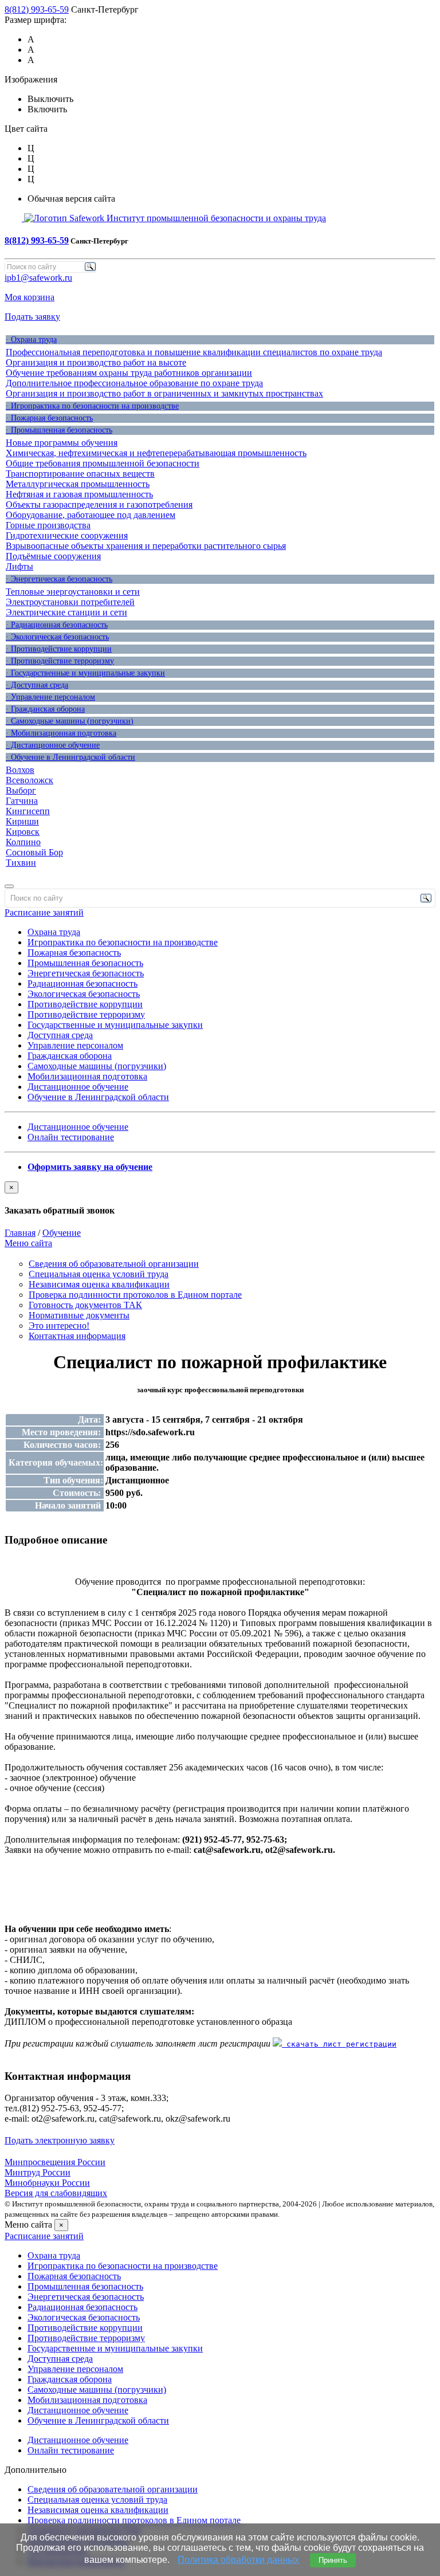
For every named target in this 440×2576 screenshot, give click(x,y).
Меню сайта (28, 1243)
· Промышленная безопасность (59, 430)
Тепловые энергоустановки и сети (73, 592)
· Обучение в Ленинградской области (70, 757)
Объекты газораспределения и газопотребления (99, 504)
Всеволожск (30, 780)
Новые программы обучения (62, 443)
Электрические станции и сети (66, 612)
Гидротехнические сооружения (67, 535)
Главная (20, 1233)
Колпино (23, 842)
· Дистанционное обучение (53, 745)
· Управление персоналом (50, 697)
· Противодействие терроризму (60, 661)
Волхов (20, 770)
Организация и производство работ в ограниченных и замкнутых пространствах (164, 393)
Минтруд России (38, 2172)
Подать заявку (32, 317)
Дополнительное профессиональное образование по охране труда (134, 383)
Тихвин (21, 863)
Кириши (22, 821)
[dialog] (220, 1199)
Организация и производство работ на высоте (96, 362)
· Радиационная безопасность (57, 625)
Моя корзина (30, 297)
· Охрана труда (31, 339)
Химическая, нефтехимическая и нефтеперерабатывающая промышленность (156, 453)
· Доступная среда (37, 685)
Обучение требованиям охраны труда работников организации (129, 373)
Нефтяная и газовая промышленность (79, 494)
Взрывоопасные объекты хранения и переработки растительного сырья (146, 546)
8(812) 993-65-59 (37, 9)
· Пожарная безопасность (49, 418)
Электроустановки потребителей (70, 602)
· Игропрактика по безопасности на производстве (92, 406)
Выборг (21, 790)
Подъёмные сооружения (53, 556)
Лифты (19, 566)
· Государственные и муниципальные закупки (85, 673)
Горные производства (48, 525)
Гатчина (22, 801)
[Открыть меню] (9, 886)
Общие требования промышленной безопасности (103, 463)
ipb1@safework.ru (38, 278)
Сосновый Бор (34, 852)
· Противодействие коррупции (59, 649)
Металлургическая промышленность (78, 484)
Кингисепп (28, 811)
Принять (333, 2560)
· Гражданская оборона (45, 709)
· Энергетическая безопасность (59, 579)
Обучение (62, 1233)
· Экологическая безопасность (57, 637)
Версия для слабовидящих (56, 2193)
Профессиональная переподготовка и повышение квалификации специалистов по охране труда (194, 352)
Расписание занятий (44, 912)
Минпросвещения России (55, 2162)
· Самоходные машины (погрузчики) (70, 721)
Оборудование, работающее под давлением (91, 515)
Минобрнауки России (47, 2183)
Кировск (23, 832)
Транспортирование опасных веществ (80, 474)
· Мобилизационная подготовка (61, 733)
